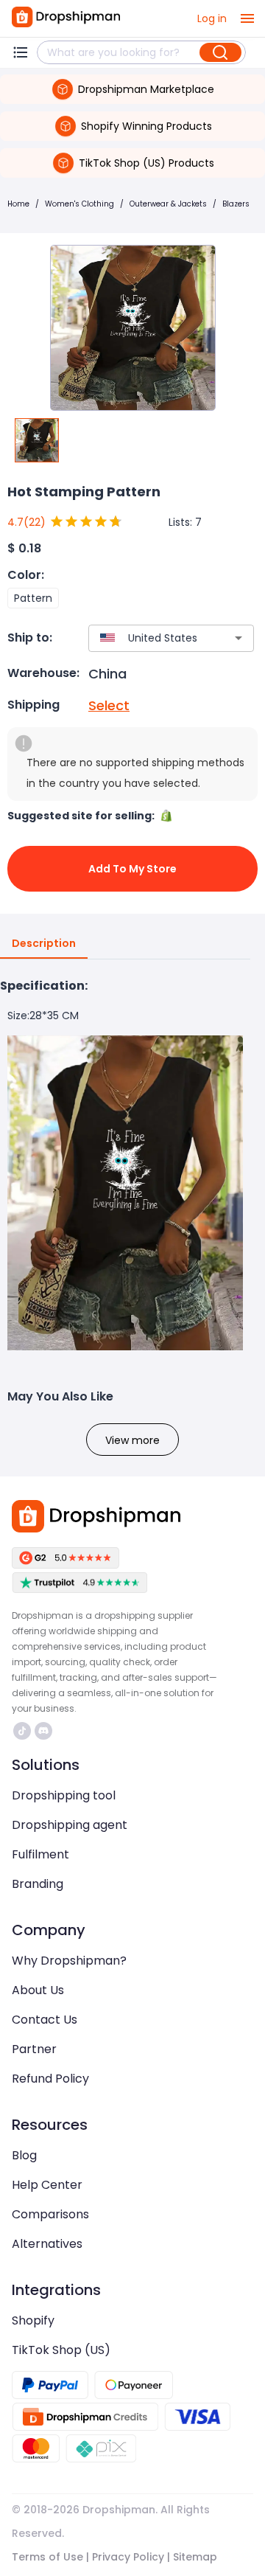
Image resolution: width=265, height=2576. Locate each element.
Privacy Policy (128, 2557)
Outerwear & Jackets (168, 204)
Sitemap (195, 2557)
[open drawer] (247, 18)
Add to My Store (132, 869)
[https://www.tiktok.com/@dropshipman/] (22, 1731)
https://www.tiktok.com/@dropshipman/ (24, 1731)
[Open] (239, 638)
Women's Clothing (79, 204)
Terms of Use (47, 2557)
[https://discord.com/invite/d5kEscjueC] (43, 1731)
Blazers (236, 204)
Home (18, 204)
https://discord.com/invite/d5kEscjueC (45, 1731)
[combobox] (149, 638)
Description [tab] (44, 943)
